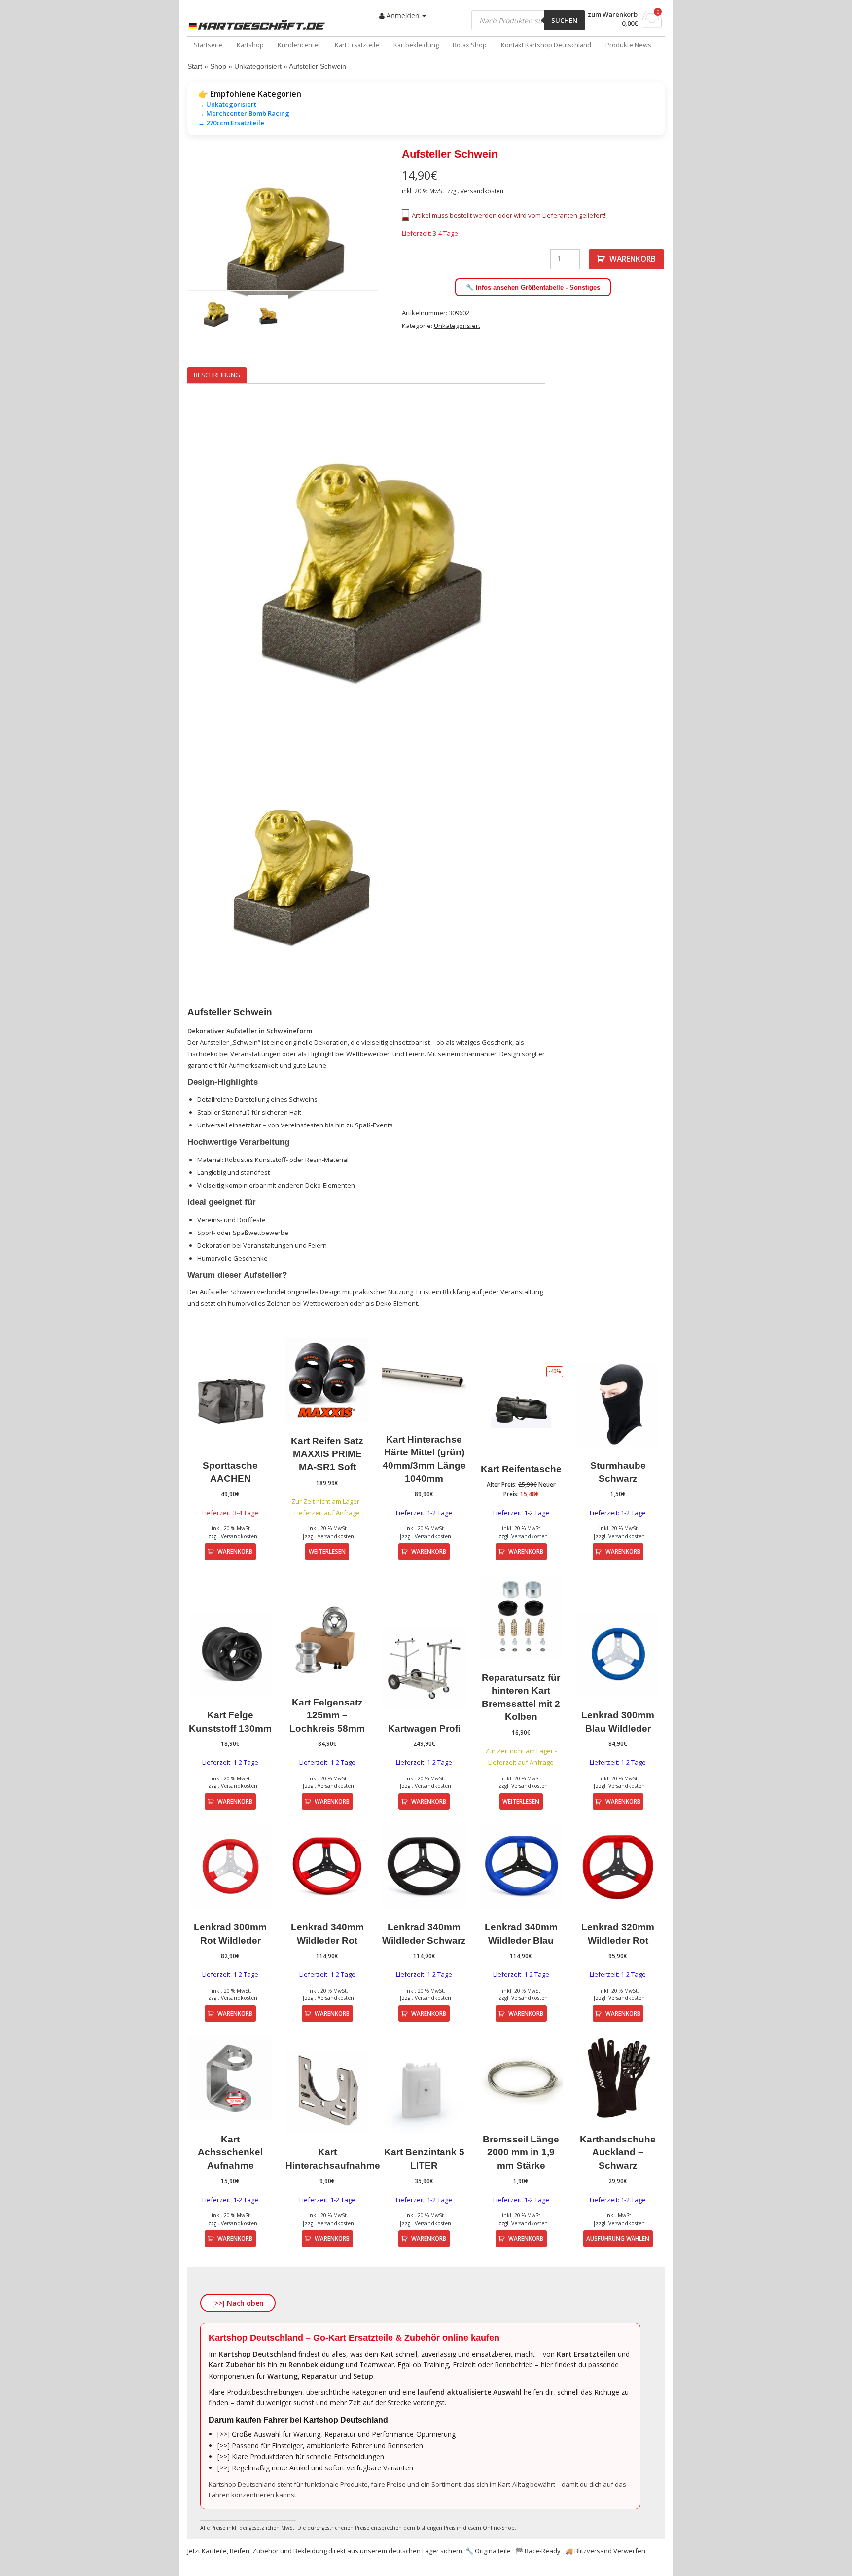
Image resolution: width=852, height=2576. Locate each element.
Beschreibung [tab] (217, 375)
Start (195, 66)
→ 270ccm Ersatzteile (231, 123)
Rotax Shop (470, 45)
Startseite (208, 45)
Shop (218, 66)
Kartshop (250, 45)
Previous (173, 250)
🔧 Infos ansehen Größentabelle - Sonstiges (533, 287)
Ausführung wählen (618, 2238)
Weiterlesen (327, 1551)
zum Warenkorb (613, 15)
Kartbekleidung (416, 45)
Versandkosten (482, 191)
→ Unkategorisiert (227, 104)
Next (393, 250)
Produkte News (628, 45)
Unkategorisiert (258, 66)
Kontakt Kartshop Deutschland (546, 45)
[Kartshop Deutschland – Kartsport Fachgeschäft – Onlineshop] (259, 25)
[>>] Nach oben (238, 2303)
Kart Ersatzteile (357, 45)
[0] (652, 25)
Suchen (564, 20)
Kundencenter (299, 45)
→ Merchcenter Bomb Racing (244, 113)
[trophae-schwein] (283, 249)
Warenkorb (633, 259)
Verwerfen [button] (629, 2551)
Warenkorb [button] (235, 1551)
